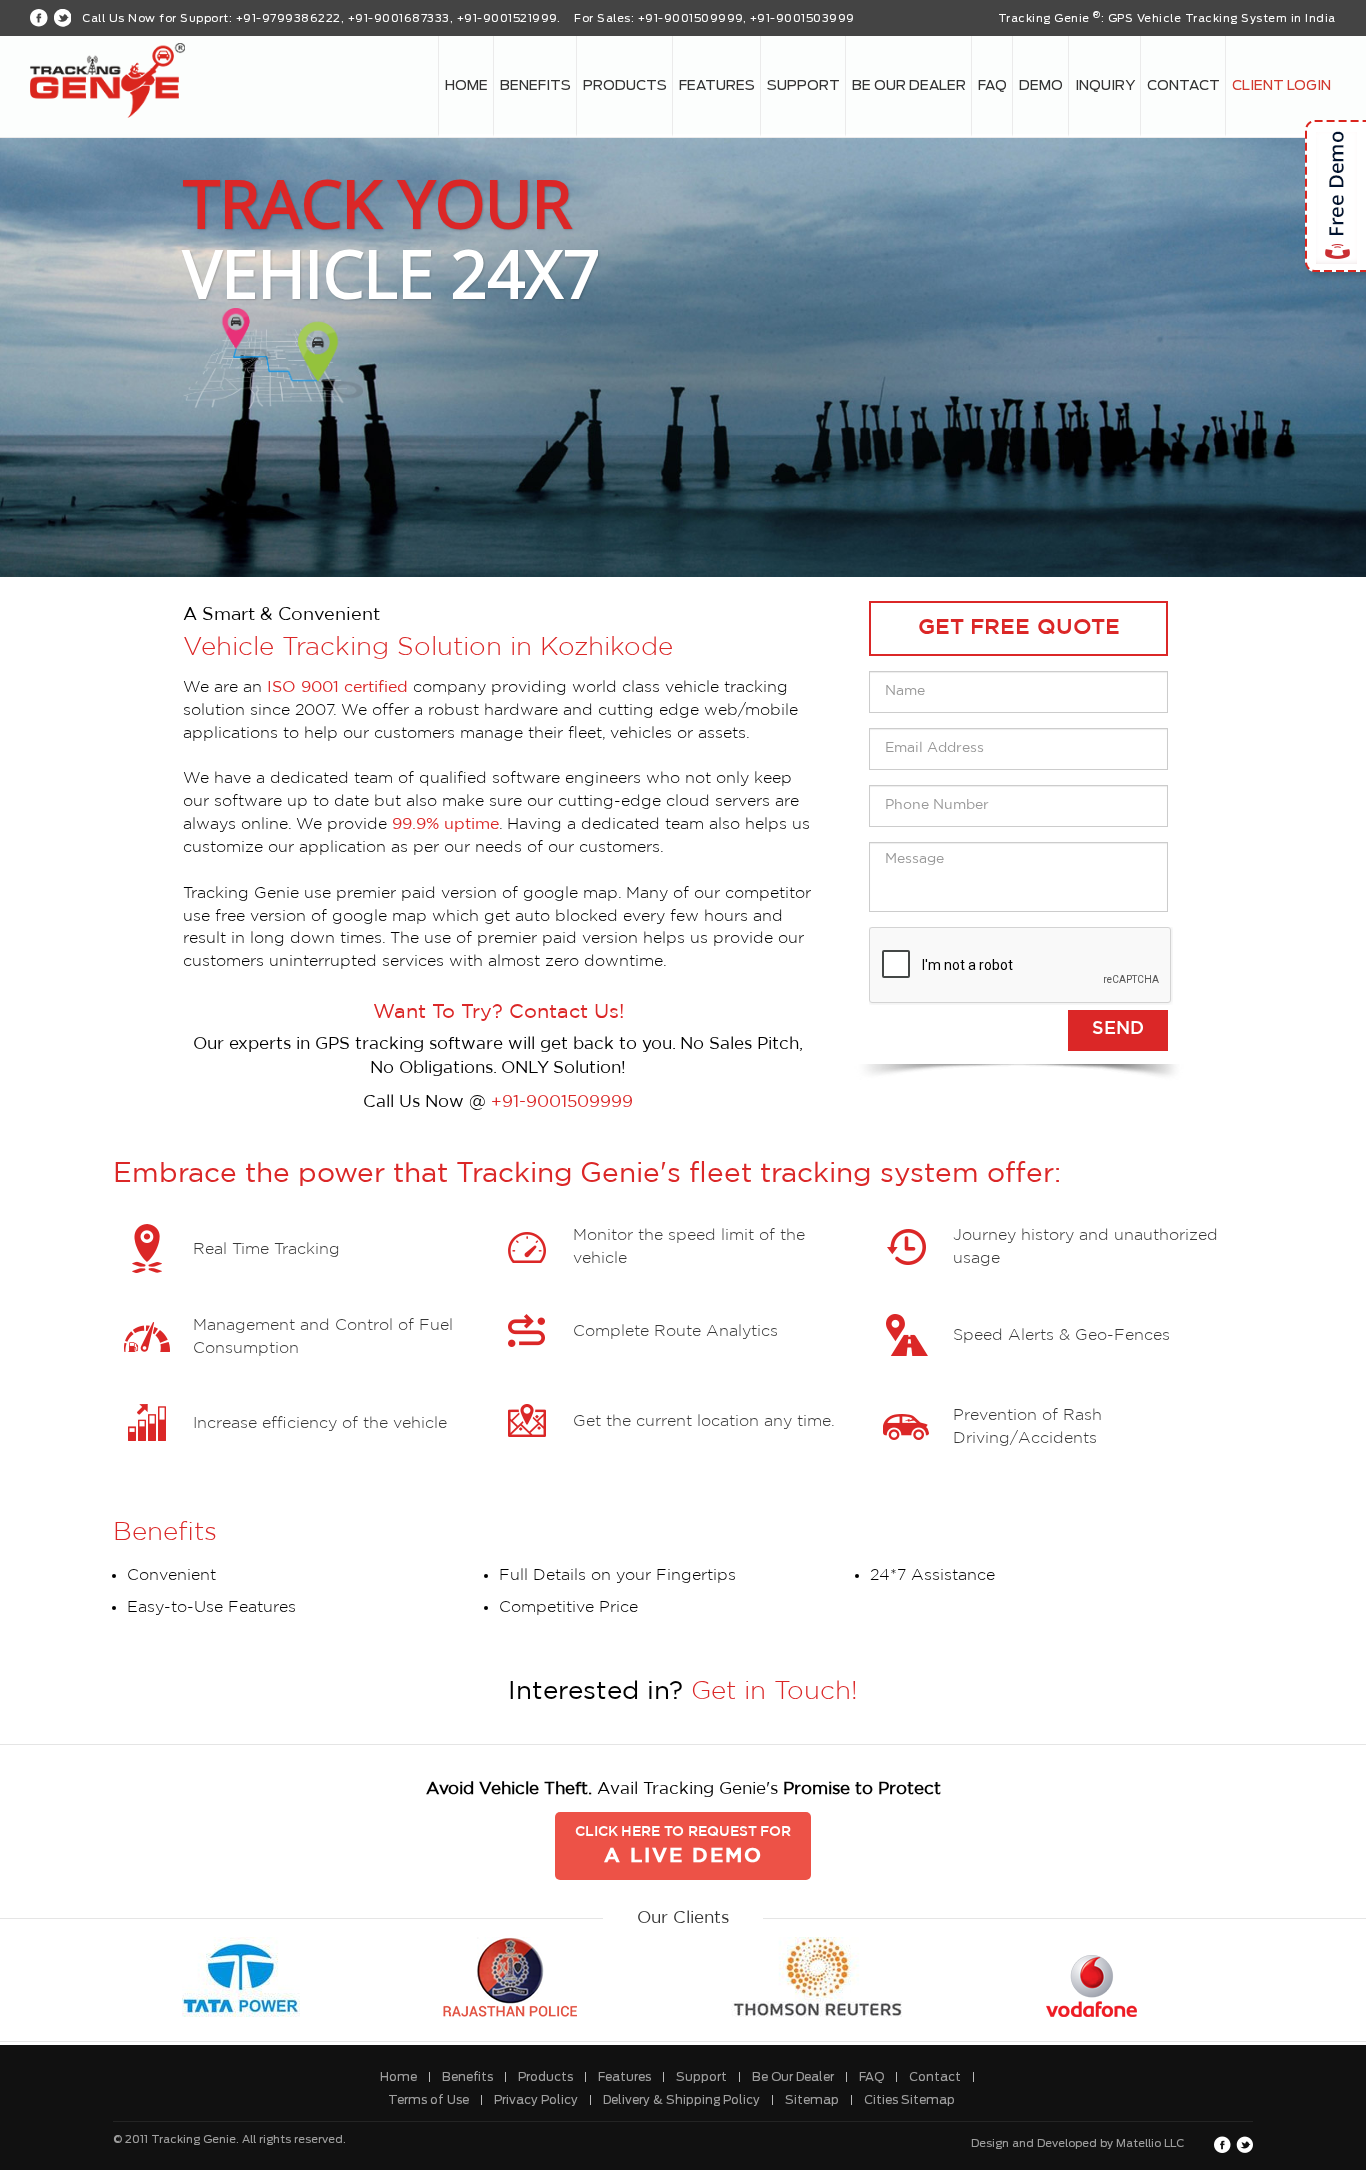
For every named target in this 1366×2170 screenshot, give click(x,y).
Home (466, 86)
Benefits (535, 86)
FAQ (992, 86)
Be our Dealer (909, 86)
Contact (1183, 86)
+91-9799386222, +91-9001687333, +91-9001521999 (396, 18)
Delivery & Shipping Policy (681, 2100)
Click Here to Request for (683, 1845)
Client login (1281, 86)
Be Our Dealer (793, 2077)
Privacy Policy (536, 2100)
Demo (1041, 86)
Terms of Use (428, 2100)
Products (625, 86)
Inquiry (1105, 86)
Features (717, 86)
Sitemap (812, 2100)
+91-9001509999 (562, 1101)
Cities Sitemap (909, 2100)
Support (803, 86)
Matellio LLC (1150, 2143)
